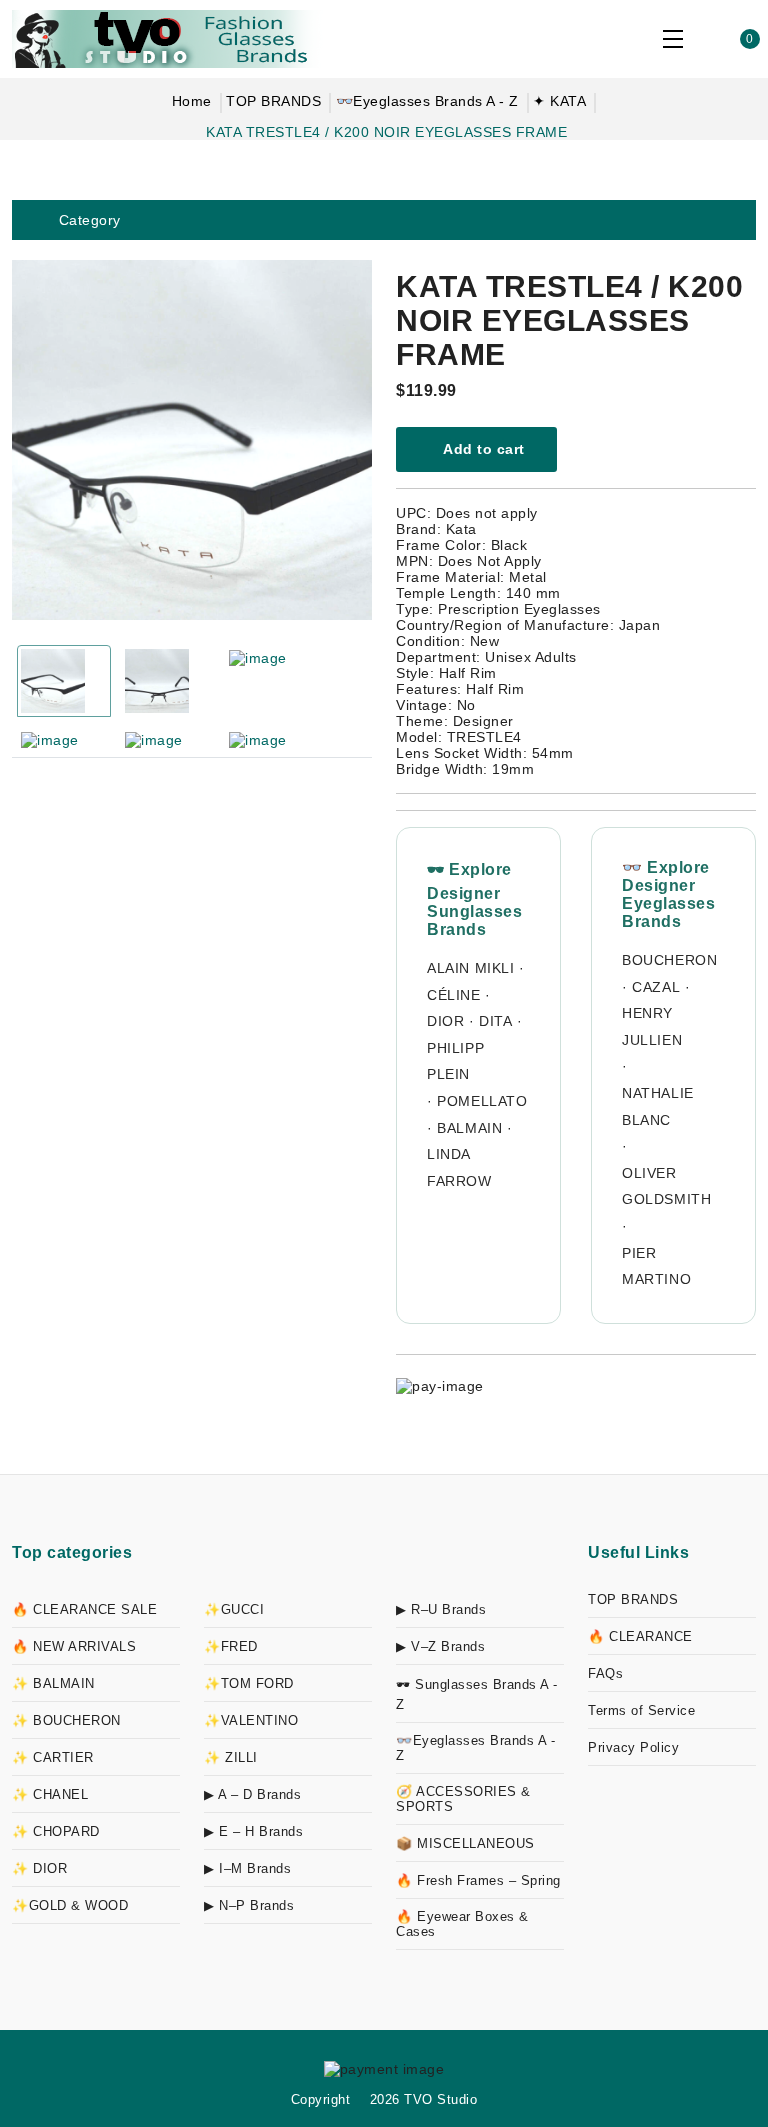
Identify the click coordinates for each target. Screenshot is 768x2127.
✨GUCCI (234, 1609)
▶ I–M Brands (247, 1868)
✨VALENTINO (251, 1720)
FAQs (605, 1673)
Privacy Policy (633, 1747)
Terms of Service (641, 1710)
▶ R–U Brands (441, 1609)
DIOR (445, 1021)
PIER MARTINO (656, 1266)
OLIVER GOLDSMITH (666, 1186)
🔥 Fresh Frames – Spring (478, 1880)
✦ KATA (559, 101)
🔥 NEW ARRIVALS (74, 1646)
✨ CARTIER (53, 1757)
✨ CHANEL (50, 1794)
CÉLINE (454, 995)
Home (192, 101)
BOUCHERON (669, 960)
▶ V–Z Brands (440, 1646)
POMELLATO (482, 1101)
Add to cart (482, 449)
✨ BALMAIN (53, 1683)
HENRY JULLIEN (652, 1026)
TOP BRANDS (273, 101)
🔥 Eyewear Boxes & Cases (462, 1924)
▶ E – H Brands (253, 1831)
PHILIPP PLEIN (455, 1061)
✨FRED (231, 1646)
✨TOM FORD (249, 1683)
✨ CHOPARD (56, 1831)
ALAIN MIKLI (471, 968)
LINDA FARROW (459, 1167)
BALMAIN (469, 1128)
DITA (495, 1021)
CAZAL (656, 987)
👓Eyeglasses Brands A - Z (427, 101)
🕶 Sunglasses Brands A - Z (477, 1694)
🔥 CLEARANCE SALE (84, 1609)
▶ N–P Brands (249, 1905)
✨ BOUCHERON (66, 1720)
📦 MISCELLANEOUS (465, 1843)
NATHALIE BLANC (658, 1106)
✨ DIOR (39, 1868)
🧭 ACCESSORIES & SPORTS (463, 1799)
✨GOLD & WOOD (70, 1905)
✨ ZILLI (231, 1757)
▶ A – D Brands (252, 1794)
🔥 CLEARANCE (640, 1636)
